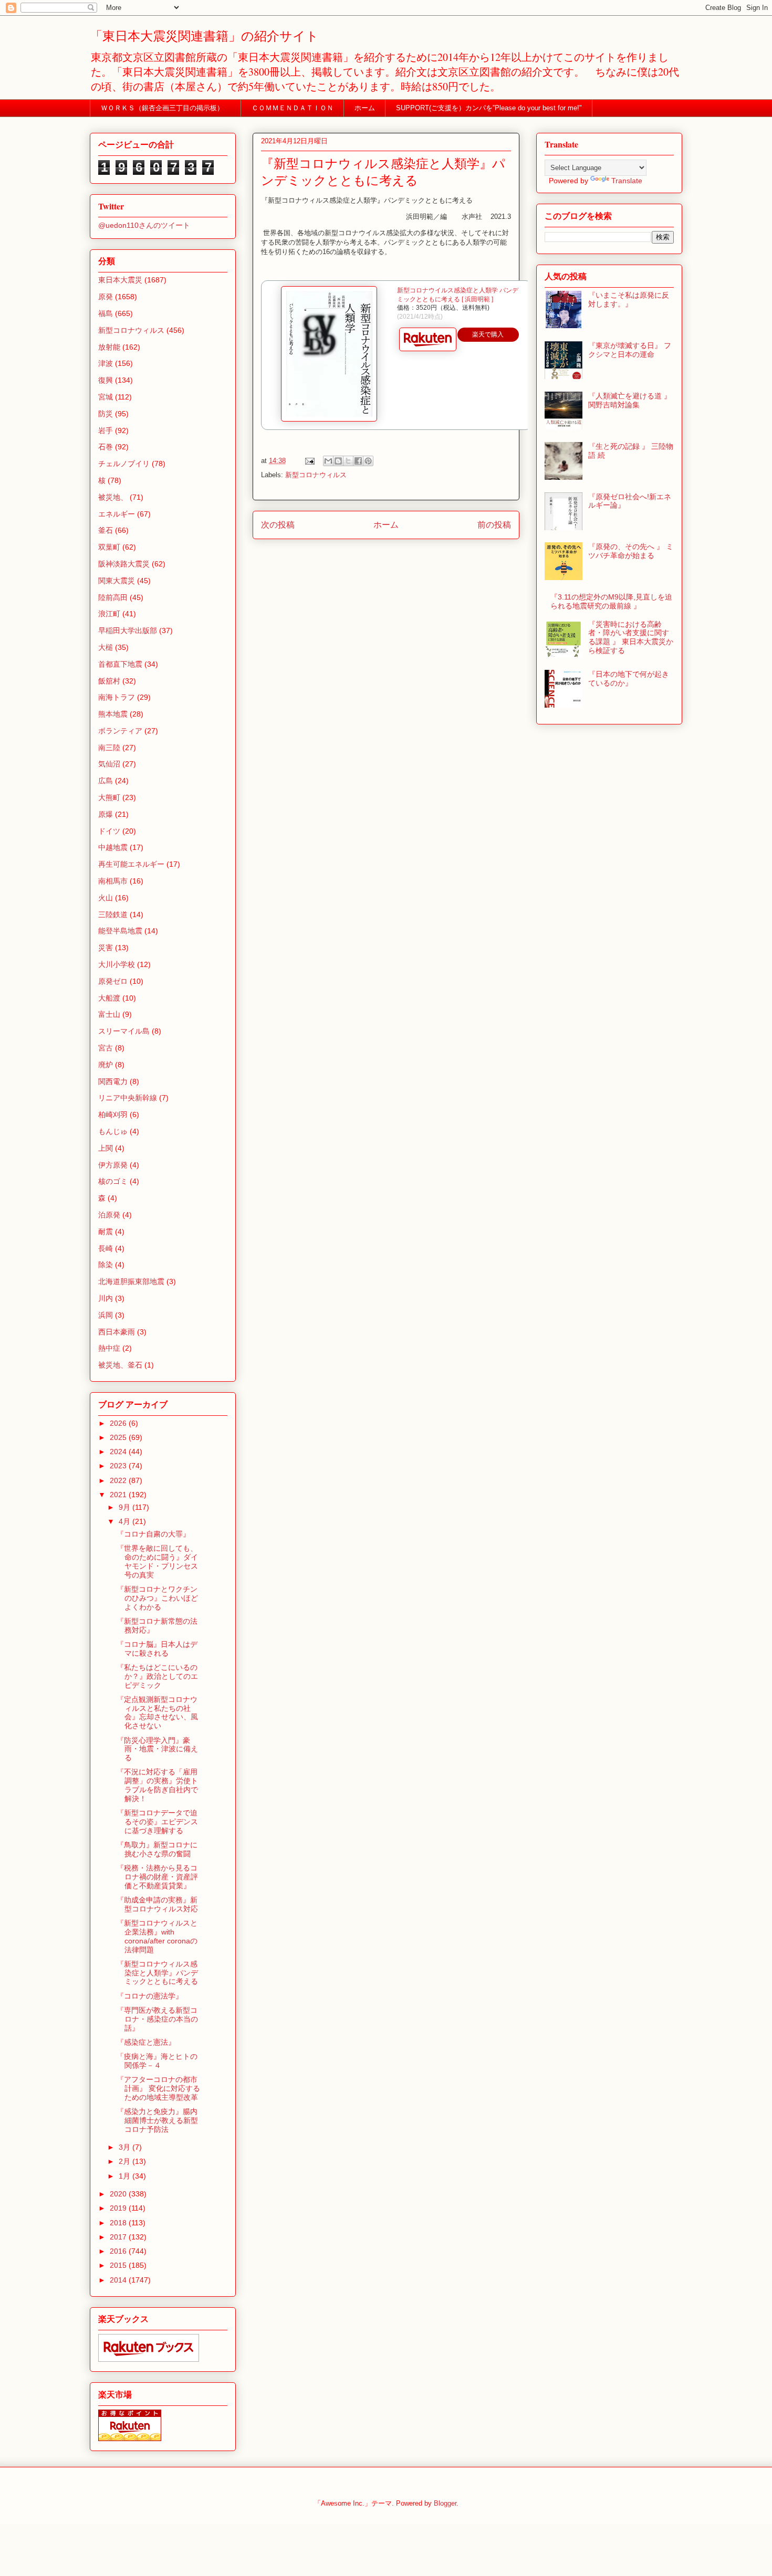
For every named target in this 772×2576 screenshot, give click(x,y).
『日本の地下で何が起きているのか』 (629, 679)
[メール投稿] (309, 461)
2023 (119, 1466)
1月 (126, 2176)
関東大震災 (117, 581)
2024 (119, 1452)
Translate (627, 181)
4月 (126, 1521)
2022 (119, 1480)
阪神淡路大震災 (124, 564)
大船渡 (109, 998)
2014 (119, 2280)
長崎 (106, 1248)
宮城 (106, 397)
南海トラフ (117, 697)
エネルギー (117, 514)
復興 (106, 380)
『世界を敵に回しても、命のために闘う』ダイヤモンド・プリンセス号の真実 (157, 1561)
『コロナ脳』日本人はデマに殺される (157, 1649)
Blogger (445, 2503)
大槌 (106, 647)
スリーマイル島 (124, 1031)
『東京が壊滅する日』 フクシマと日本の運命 (630, 350)
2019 (119, 2208)
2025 (119, 1437)
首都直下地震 (120, 664)
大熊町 (109, 797)
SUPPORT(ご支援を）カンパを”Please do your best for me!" (489, 108)
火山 (106, 898)
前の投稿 (494, 525)
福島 (106, 313)
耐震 (106, 1232)
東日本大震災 (120, 280)
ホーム (365, 108)
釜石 (106, 530)
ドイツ (109, 831)
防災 (106, 414)
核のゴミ (113, 1181)
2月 (126, 2161)
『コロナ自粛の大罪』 (153, 1534)
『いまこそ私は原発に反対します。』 (629, 299)
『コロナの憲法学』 (150, 1996)
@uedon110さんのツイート (144, 225)
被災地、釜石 (120, 1365)
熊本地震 (113, 714)
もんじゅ (113, 1131)
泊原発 (109, 1215)
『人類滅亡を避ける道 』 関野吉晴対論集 (630, 400)
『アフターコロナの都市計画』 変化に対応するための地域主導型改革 (158, 2088)
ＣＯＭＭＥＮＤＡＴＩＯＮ (293, 108)
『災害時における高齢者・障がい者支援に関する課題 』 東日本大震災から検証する (631, 637)
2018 (119, 2223)
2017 (119, 2237)
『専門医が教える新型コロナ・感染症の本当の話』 (157, 2019)
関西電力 (113, 1081)
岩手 (106, 430)
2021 (119, 1495)
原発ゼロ (113, 981)
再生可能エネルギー (131, 864)
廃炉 (106, 1065)
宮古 (106, 1048)
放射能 (109, 347)
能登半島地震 (120, 931)
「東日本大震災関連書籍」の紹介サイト (204, 36)
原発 (106, 297)
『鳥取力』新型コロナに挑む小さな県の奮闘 (157, 1849)
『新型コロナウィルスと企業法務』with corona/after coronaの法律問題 (157, 1936)
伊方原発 (113, 1165)
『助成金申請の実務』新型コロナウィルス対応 (157, 1904)
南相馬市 (113, 881)
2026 (119, 1423)
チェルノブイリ (124, 464)
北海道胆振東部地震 (131, 1281)
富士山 (109, 1014)
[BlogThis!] (338, 461)
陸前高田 (113, 597)
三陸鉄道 (113, 914)
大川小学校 (117, 964)
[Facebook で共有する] (358, 461)
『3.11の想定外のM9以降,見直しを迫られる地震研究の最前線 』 (611, 601)
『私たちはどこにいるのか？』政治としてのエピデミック (157, 1676)
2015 (119, 2265)
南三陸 (109, 748)
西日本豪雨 (117, 1332)
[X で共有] (348, 461)
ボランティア (120, 731)
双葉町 (109, 547)
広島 (106, 781)
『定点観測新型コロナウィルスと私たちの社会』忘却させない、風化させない (157, 1712)
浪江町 (109, 614)
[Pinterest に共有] (368, 461)
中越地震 (113, 847)
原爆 (106, 814)
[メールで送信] (328, 461)
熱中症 (109, 1348)
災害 (106, 948)
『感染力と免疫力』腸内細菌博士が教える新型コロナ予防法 (157, 2120)
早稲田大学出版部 (128, 630)
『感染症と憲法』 (146, 2042)
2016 (119, 2251)
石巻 (106, 447)
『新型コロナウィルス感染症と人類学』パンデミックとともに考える (157, 1973)
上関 (106, 1148)
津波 (106, 363)
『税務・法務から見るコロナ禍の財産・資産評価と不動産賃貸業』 (157, 1877)
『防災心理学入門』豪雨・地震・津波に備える (157, 1749)
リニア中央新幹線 (128, 1098)
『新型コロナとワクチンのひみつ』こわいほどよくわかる (157, 1598)
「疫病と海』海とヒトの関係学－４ (157, 2061)
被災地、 (113, 497)
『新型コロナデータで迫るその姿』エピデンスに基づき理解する (157, 1822)
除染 (106, 1265)
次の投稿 (278, 525)
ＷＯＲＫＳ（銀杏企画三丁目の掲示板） (166, 108)
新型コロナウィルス (316, 475)
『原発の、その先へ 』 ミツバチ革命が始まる (631, 551)
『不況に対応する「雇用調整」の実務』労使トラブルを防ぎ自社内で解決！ (157, 1785)
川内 (106, 1298)
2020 (119, 2194)
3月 (126, 2147)
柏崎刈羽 (113, 1114)
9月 (126, 1507)
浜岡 (106, 1315)
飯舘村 (109, 681)
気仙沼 (109, 764)
